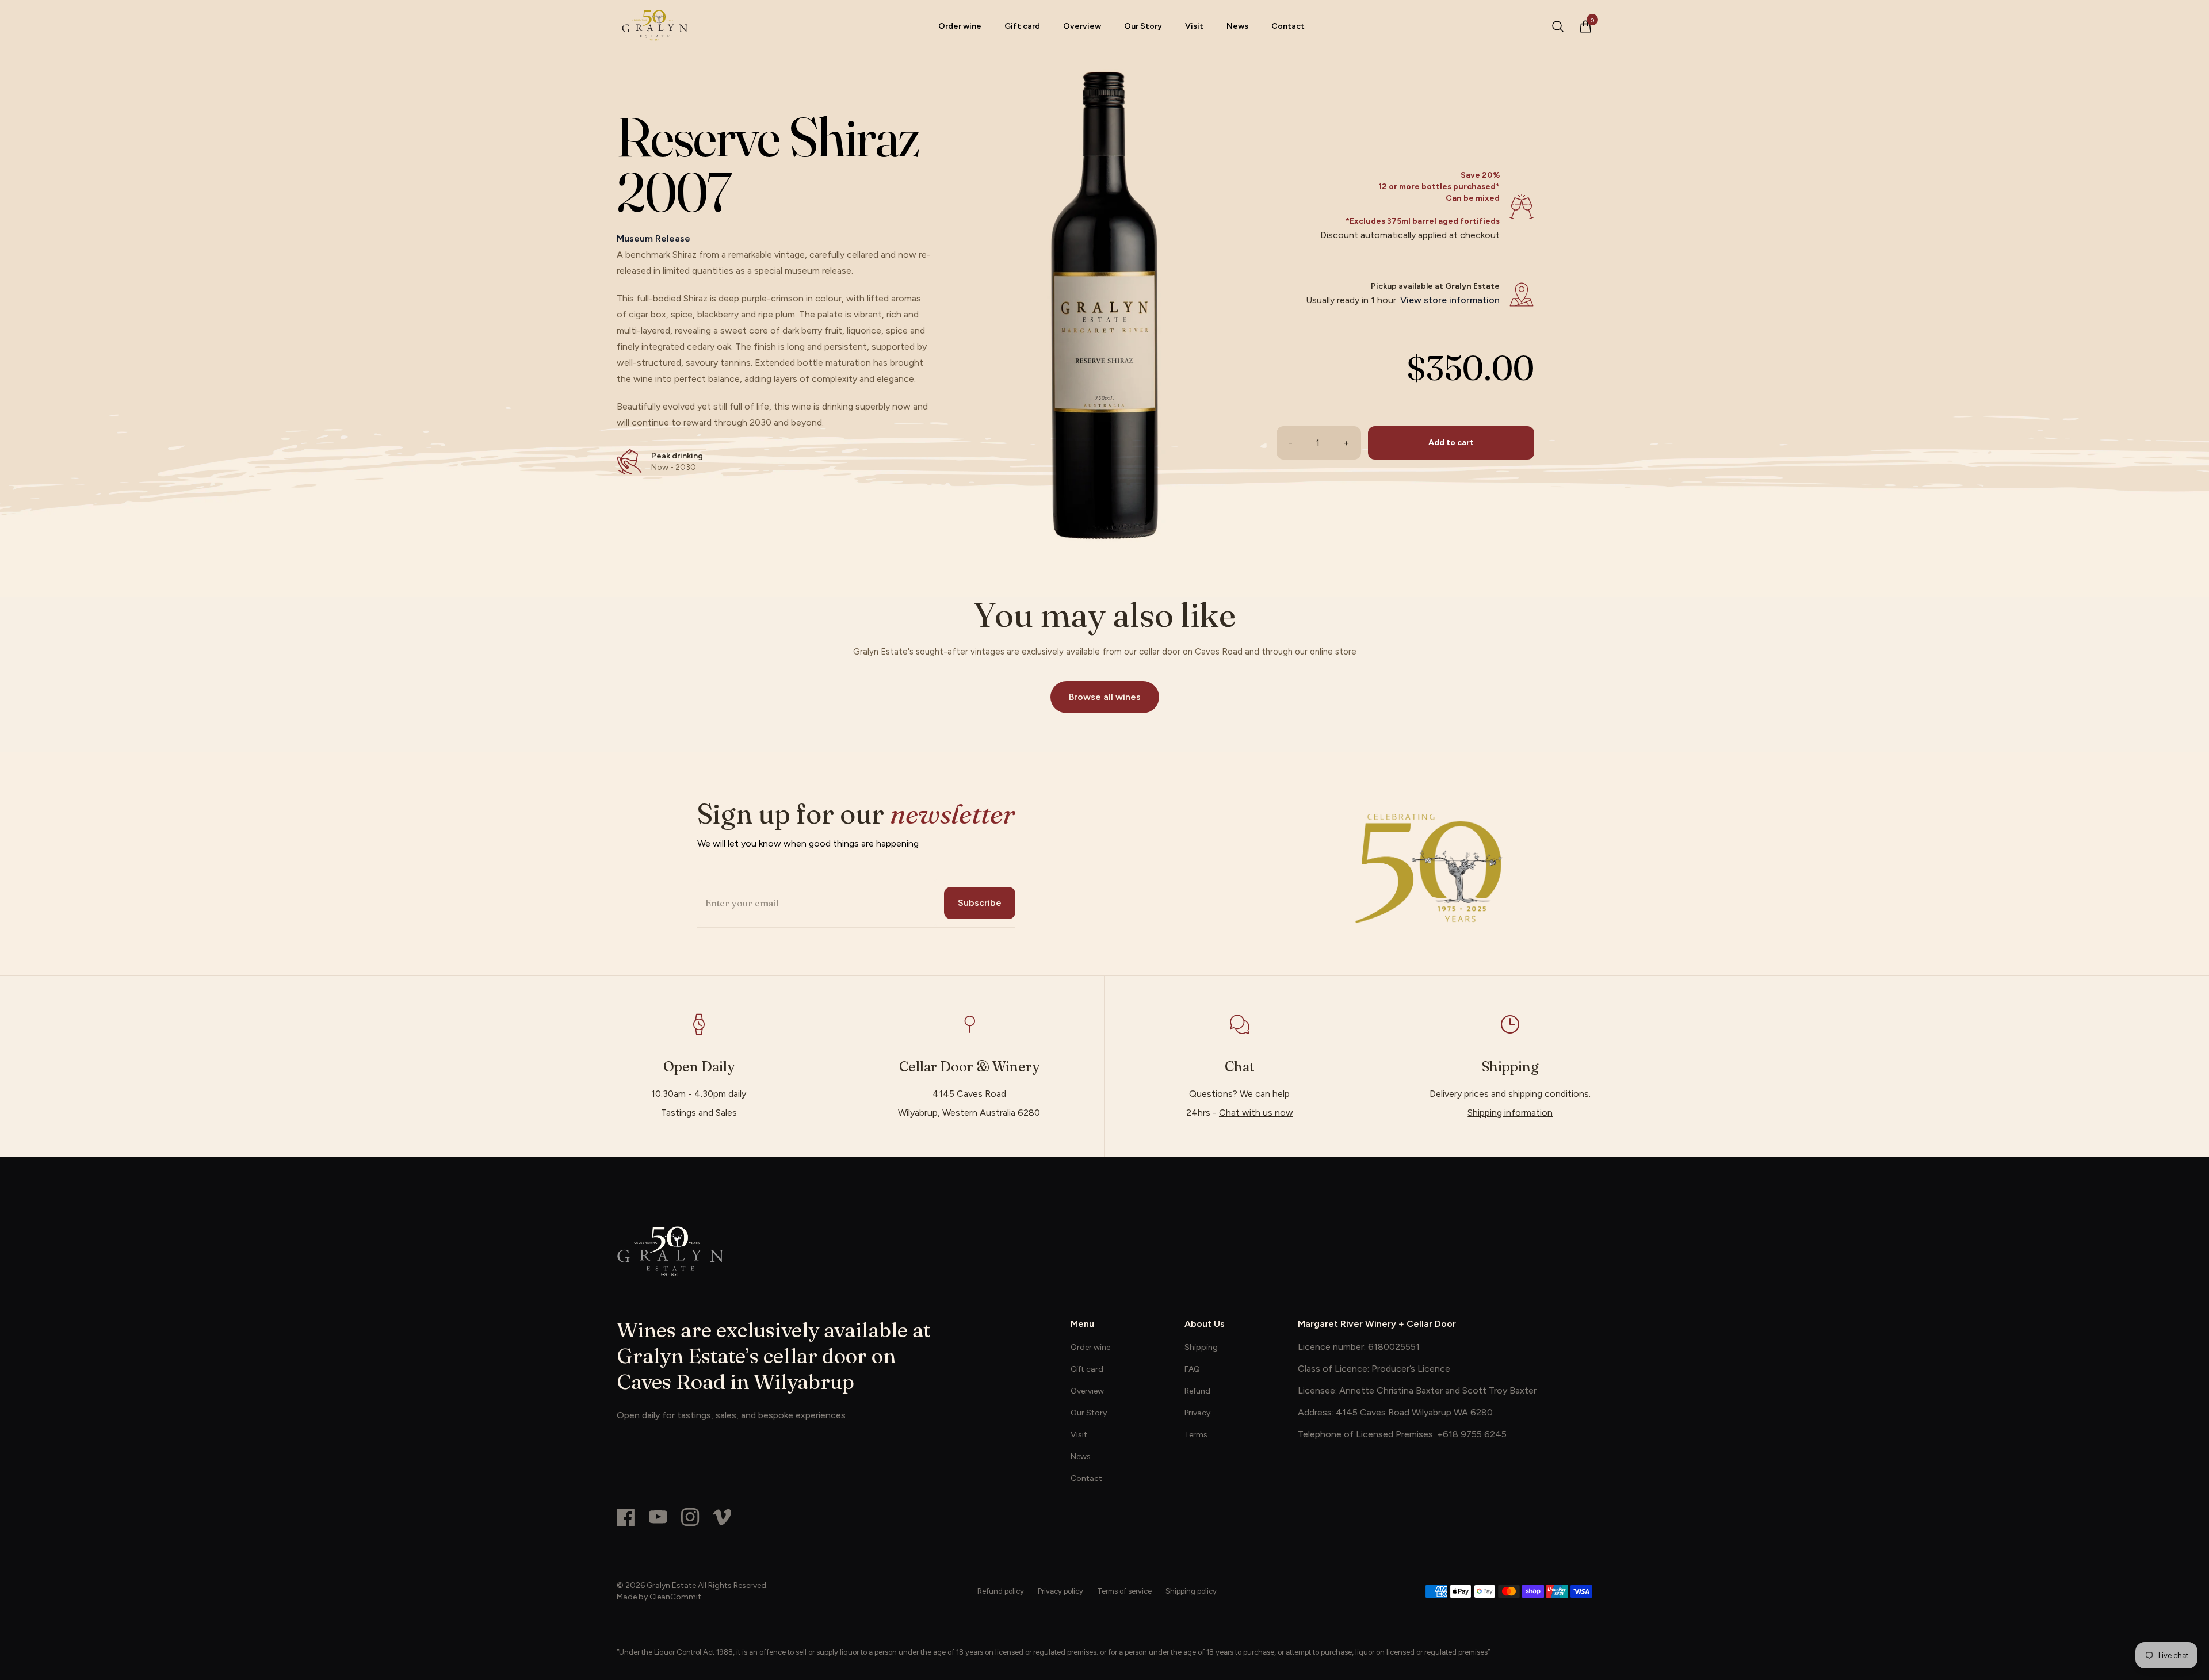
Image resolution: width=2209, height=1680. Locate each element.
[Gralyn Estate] (1104, 1251)
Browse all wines (1105, 697)
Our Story (1143, 26)
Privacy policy (1060, 1591)
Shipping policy (1191, 1591)
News (1237, 26)
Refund (1197, 1391)
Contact (1288, 26)
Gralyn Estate (671, 1585)
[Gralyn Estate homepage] (654, 26)
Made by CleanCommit (659, 1597)
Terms (1196, 1435)
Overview (1082, 26)
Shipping (1201, 1347)
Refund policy (1001, 1591)
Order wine (960, 26)
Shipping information (1510, 1113)
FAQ (1192, 1369)
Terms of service (1124, 1591)
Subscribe (980, 903)
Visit (1194, 26)
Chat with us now (1256, 1113)
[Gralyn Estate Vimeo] (723, 1517)
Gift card (1022, 26)
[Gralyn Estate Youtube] (658, 1517)
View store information (1450, 300)
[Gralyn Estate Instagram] (690, 1517)
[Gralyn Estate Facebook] (626, 1517)
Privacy (1197, 1413)
